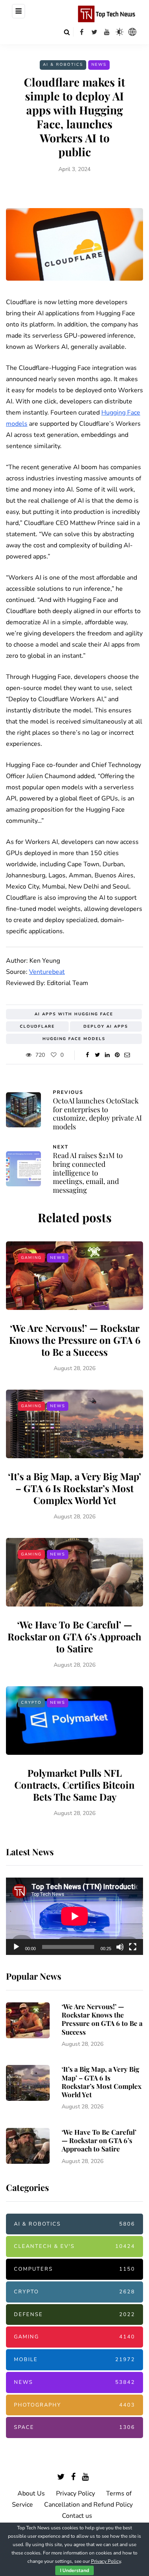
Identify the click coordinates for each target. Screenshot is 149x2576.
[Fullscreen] (133, 1947)
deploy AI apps (106, 1026)
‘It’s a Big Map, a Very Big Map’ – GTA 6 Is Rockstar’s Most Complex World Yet (74, 1488)
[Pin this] (117, 1055)
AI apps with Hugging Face (74, 1014)
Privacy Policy (75, 2493)
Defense (74, 2314)
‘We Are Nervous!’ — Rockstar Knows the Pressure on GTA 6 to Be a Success (75, 1340)
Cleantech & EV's (74, 2246)
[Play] (16, 1947)
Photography (74, 2405)
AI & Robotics (63, 65)
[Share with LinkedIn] (107, 1055)
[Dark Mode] (120, 32)
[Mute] (120, 1947)
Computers (74, 2269)
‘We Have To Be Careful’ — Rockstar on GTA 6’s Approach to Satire (74, 1636)
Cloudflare (37, 1026)
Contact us (77, 2516)
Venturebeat (47, 972)
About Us (31, 2493)
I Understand (74, 2570)
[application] (74, 1916)
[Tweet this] (98, 1055)
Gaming (31, 1258)
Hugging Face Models (74, 1039)
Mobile (74, 2360)
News (99, 65)
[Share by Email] (127, 1055)
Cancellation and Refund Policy (88, 2505)
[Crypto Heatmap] (132, 32)
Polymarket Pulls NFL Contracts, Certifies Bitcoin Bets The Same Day (74, 1785)
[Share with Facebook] (88, 1055)
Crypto (31, 1703)
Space (74, 2427)
